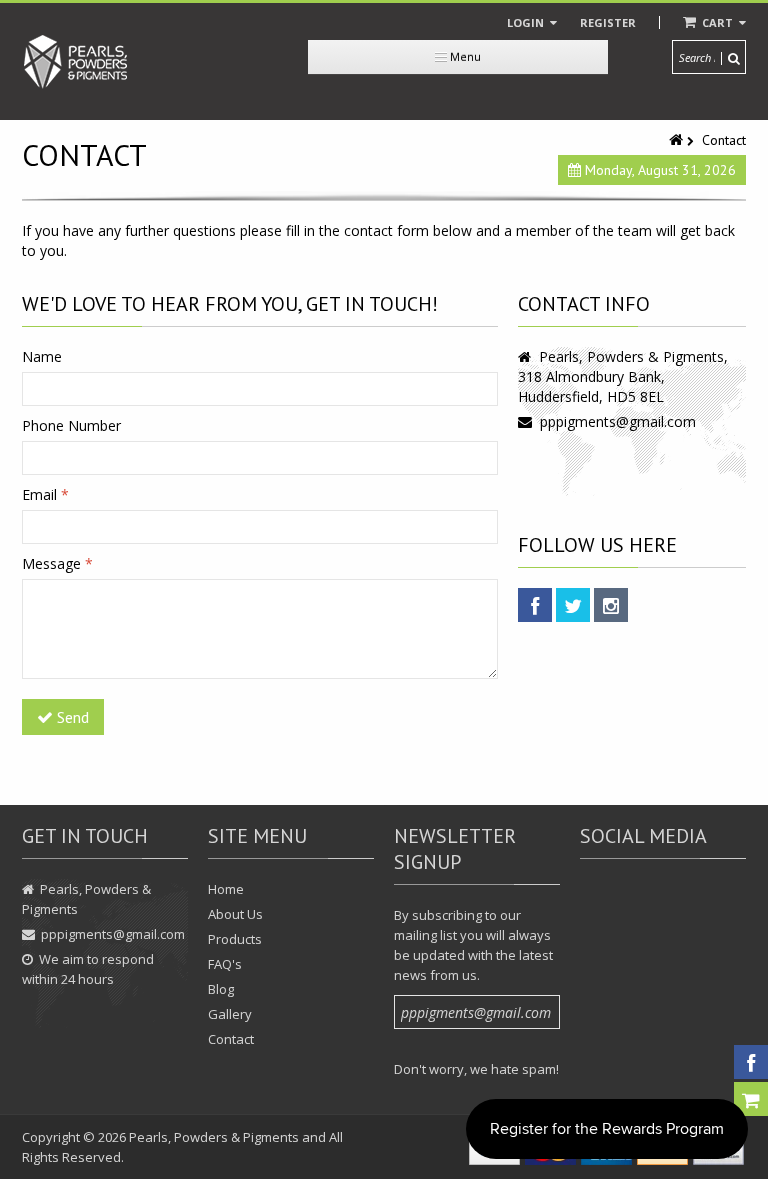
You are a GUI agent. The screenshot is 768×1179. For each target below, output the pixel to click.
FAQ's (225, 964)
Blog (221, 989)
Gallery (230, 1014)
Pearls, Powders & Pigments (214, 1137)
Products (235, 939)
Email (45, 494)
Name (42, 356)
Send (71, 717)
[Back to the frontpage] (678, 140)
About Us (235, 914)
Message (57, 563)
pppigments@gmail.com (618, 421)
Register (608, 22)
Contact (231, 1039)
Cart (717, 22)
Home (226, 889)
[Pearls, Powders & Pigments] (76, 61)
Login (527, 22)
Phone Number (71, 425)
